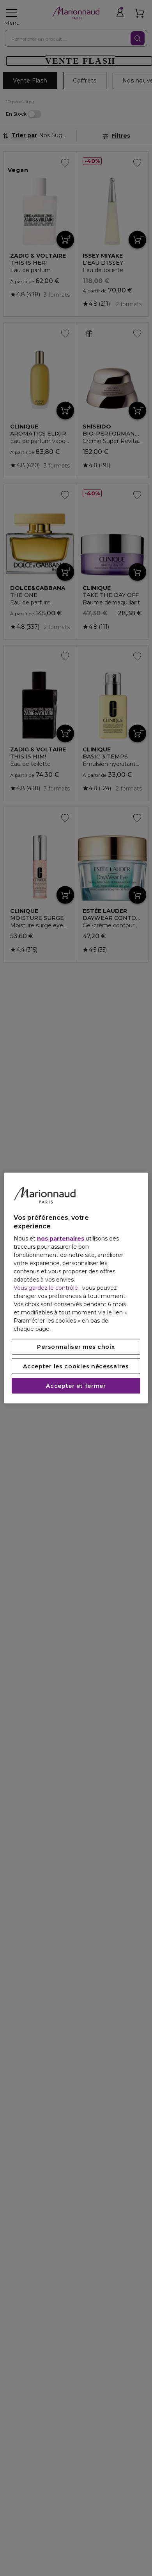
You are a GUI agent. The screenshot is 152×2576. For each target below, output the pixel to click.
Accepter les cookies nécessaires (76, 1366)
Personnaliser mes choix (76, 1347)
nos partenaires (61, 1239)
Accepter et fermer (76, 1386)
